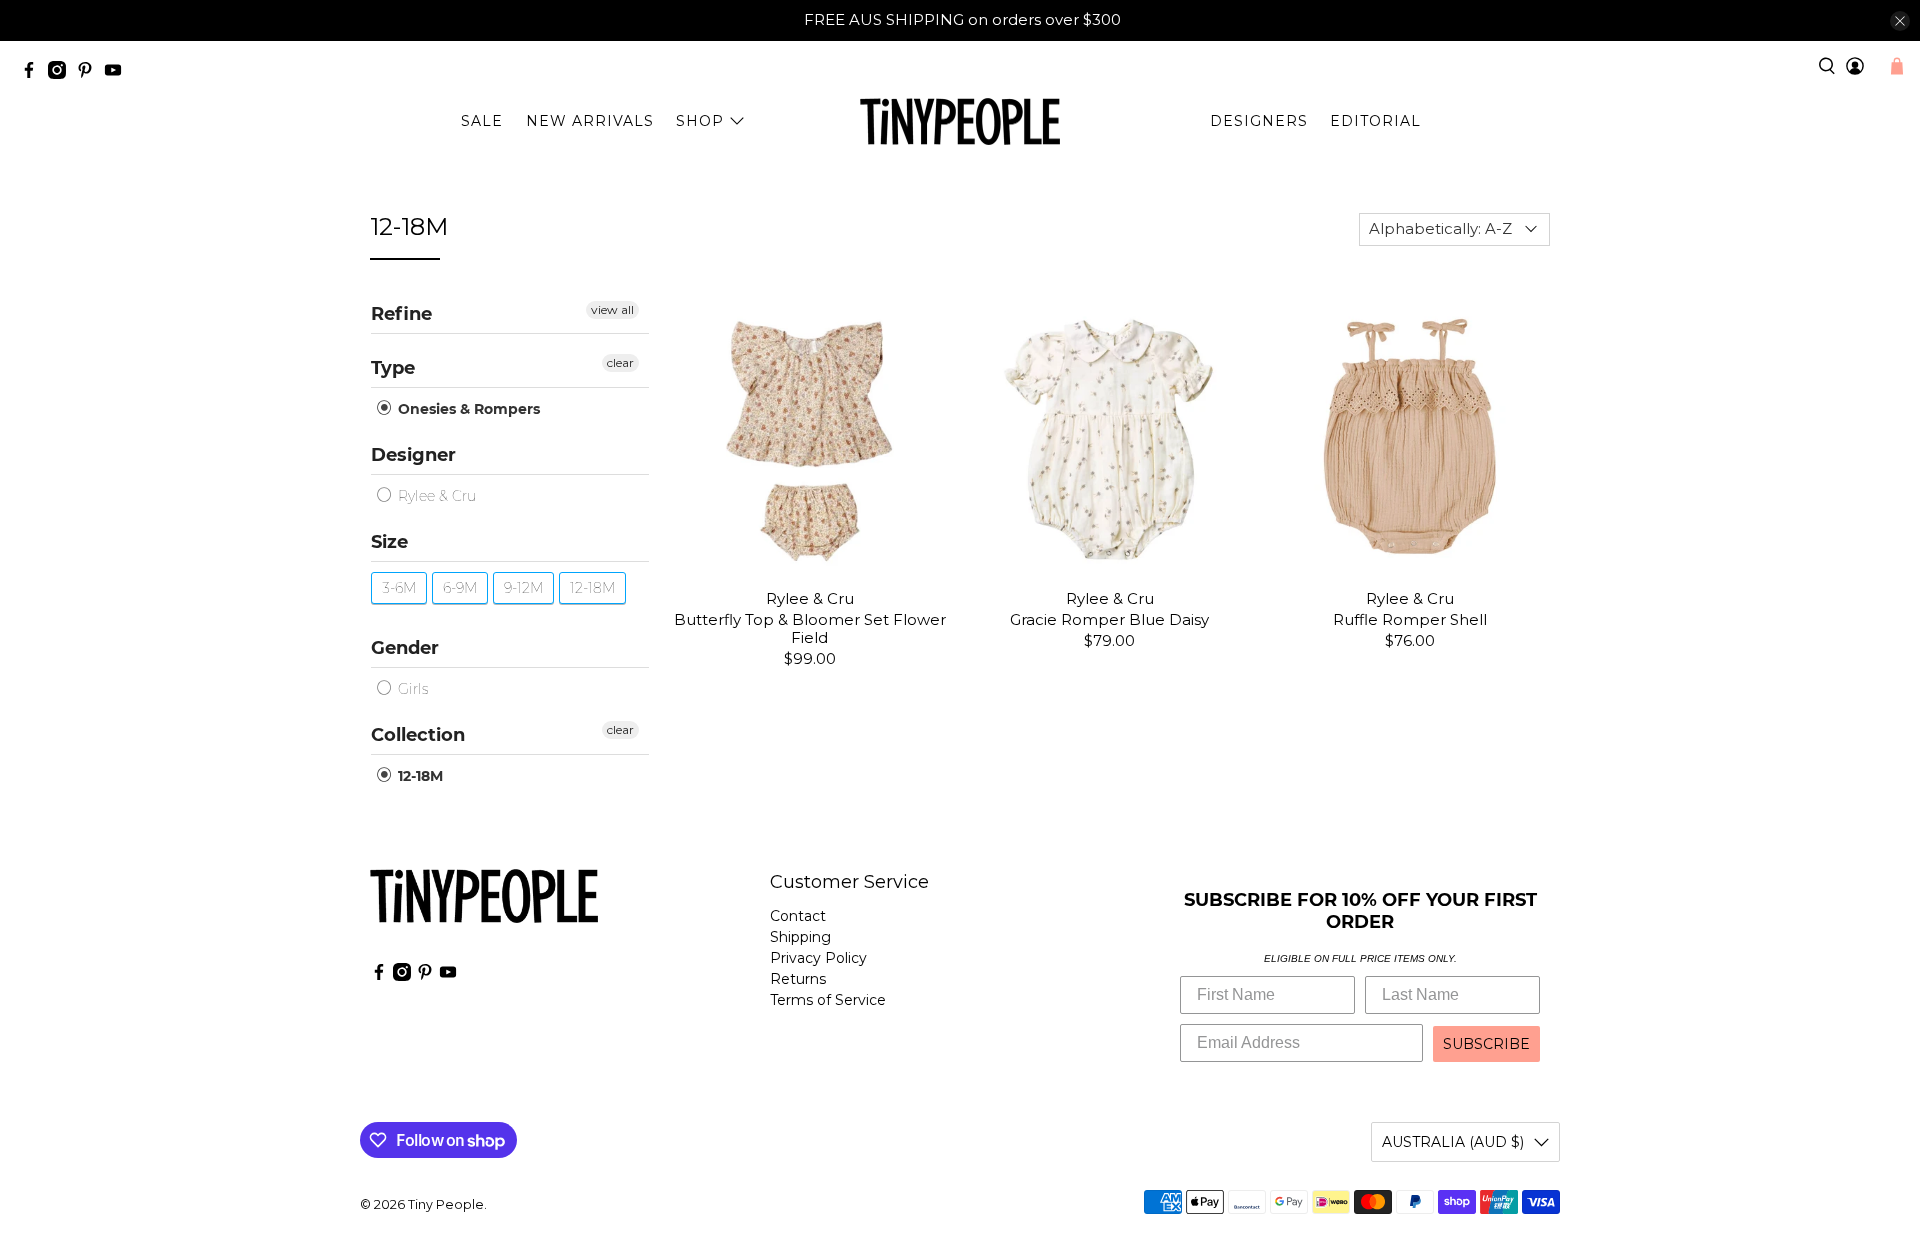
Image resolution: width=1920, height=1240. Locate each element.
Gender (405, 648)
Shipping (800, 937)
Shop (700, 121)
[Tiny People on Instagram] (62, 73)
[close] (1900, 21)
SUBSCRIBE (1486, 1044)
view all (612, 309)
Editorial (1375, 121)
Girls (411, 689)
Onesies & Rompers (467, 409)
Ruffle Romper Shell (1410, 619)
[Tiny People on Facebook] (34, 73)
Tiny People (446, 1204)
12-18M (592, 588)
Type (393, 368)
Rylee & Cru (435, 496)
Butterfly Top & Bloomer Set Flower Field (810, 628)
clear (620, 362)
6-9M (460, 588)
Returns (798, 979)
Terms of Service (828, 1000)
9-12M (523, 588)
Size (389, 542)
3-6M (399, 588)
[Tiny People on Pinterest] (90, 73)
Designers (1259, 121)
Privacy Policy (818, 958)
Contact (798, 916)
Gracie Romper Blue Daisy (1109, 619)
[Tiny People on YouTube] (118, 73)
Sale (482, 121)
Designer (413, 455)
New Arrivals (590, 121)
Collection (418, 735)
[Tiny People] (960, 122)
